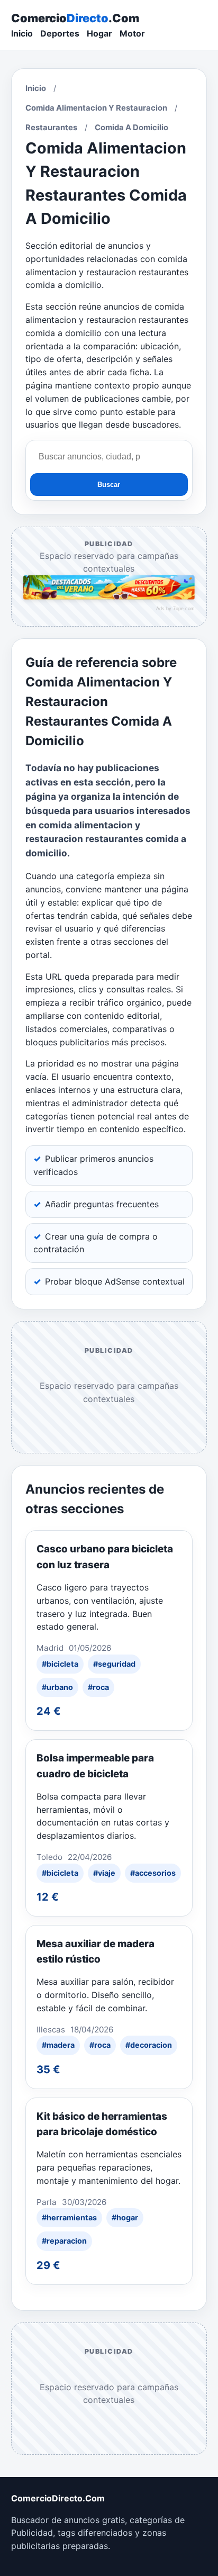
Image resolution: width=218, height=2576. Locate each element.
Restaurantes (51, 128)
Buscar (109, 485)
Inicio (22, 33)
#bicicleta (60, 1664)
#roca (98, 1687)
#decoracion (149, 2045)
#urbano (57, 1687)
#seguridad (114, 1664)
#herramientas (69, 2217)
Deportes (60, 33)
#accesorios (153, 1873)
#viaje (104, 1873)
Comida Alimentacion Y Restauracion (96, 108)
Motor (132, 33)
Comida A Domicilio (131, 128)
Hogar (99, 33)
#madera (58, 2045)
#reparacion (64, 2241)
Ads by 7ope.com (175, 609)
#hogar (125, 2217)
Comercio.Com (75, 18)
